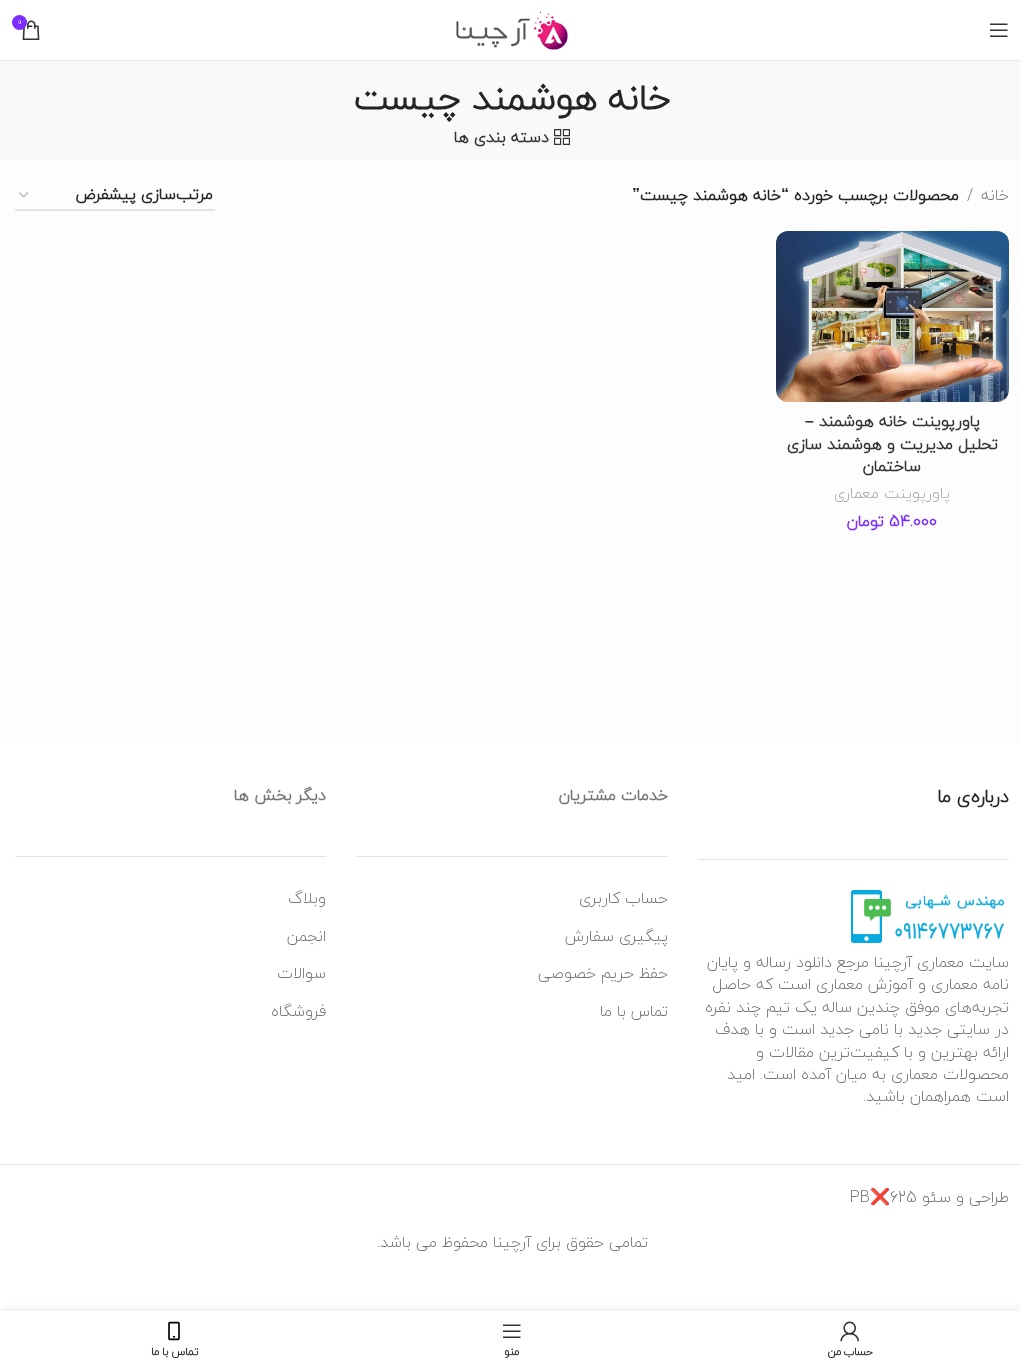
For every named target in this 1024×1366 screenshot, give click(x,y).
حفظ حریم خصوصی (603, 973)
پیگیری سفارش (616, 936)
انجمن (306, 936)
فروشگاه (298, 1011)
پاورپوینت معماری (892, 493)
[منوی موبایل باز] (999, 30)
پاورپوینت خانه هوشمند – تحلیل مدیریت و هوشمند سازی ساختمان (892, 443)
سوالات (301, 973)
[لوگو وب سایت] (512, 28)
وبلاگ (307, 898)
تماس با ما (634, 1011)
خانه (995, 196)
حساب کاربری (623, 898)
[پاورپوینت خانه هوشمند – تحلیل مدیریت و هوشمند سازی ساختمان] (893, 316)
